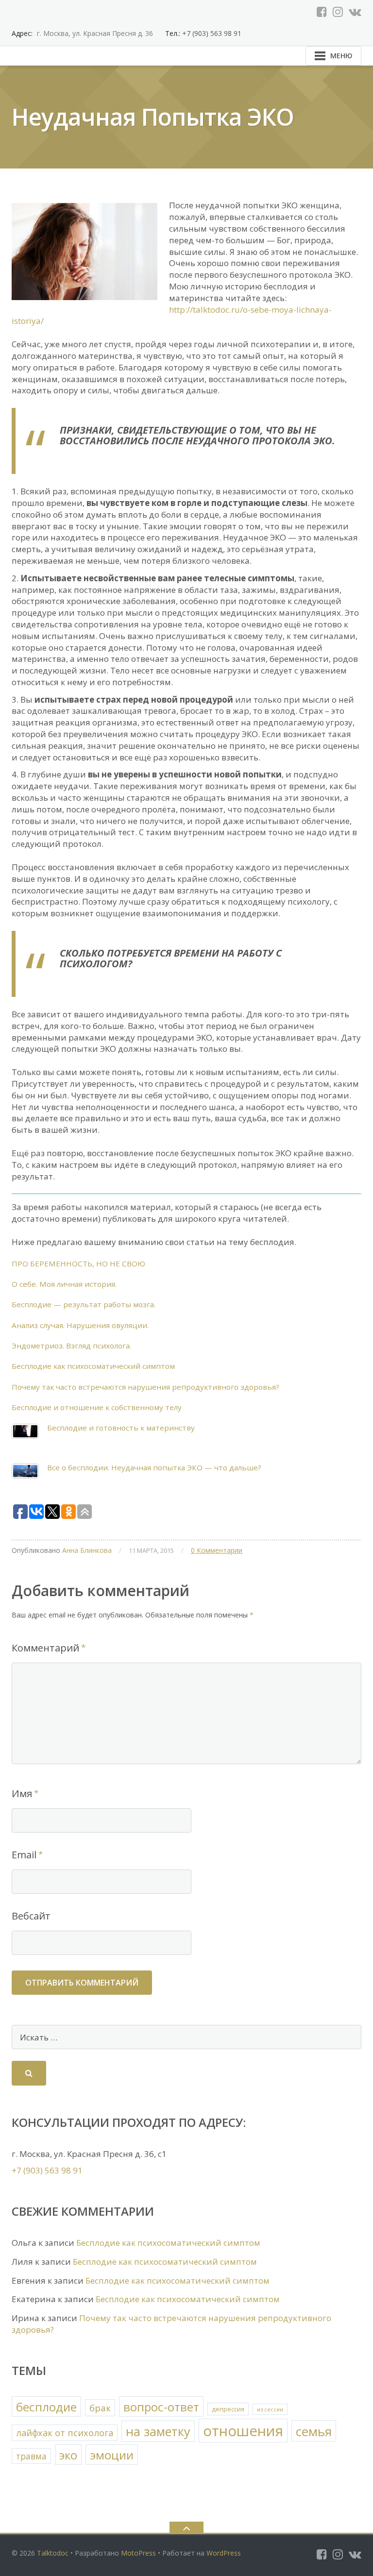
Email (24, 1855)
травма (31, 2456)
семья (314, 2431)
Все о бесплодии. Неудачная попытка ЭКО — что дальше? (154, 1467)
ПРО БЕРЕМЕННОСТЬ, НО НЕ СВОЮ (78, 1263)
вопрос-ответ (161, 2407)
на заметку (158, 2431)
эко (68, 2455)
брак (100, 2408)
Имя (22, 1793)
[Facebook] (322, 12)
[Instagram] (338, 12)
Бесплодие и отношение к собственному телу (97, 1407)
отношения (243, 2431)
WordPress (224, 2553)
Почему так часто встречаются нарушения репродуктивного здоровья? (145, 1387)
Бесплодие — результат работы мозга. (84, 1304)
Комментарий (45, 1648)
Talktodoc (53, 2553)
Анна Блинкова (87, 1550)
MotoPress (138, 2553)
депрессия (228, 2409)
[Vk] (355, 12)
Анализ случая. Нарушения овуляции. (80, 1325)
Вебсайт (31, 1916)
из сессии (270, 2409)
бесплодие (46, 2407)
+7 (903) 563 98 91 (211, 33)
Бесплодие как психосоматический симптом (93, 1366)
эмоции (112, 2455)
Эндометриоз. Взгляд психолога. (71, 1346)
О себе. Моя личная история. (64, 1284)
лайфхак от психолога (65, 2433)
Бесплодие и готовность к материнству (121, 1428)
